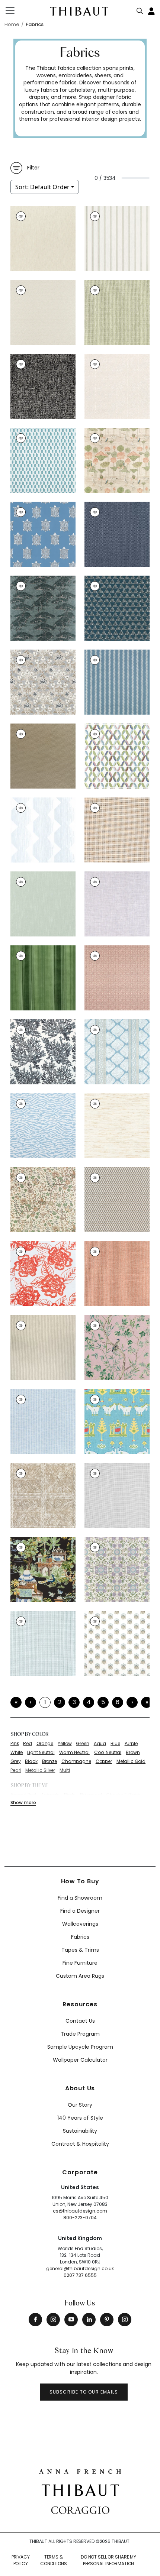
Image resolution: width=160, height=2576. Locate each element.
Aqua (100, 1744)
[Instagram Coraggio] (125, 2320)
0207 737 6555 (80, 2275)
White (17, 1753)
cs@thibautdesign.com (80, 2211)
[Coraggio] (80, 2509)
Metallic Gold (131, 1761)
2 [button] (60, 1702)
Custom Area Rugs (80, 1976)
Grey (15, 1761)
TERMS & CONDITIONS (54, 2560)
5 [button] (103, 1702)
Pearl (16, 1770)
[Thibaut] (80, 2489)
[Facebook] (35, 2320)
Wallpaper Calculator (80, 2060)
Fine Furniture (80, 1963)
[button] (132, 1702)
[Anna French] (80, 2471)
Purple (131, 1744)
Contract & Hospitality (80, 2144)
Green (82, 1744)
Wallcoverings (80, 1924)
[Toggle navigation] (15, 10)
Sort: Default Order (42, 187)
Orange (45, 1744)
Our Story (80, 2105)
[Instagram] (53, 2320)
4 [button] (89, 1702)
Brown (133, 1753)
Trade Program (80, 2034)
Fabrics (80, 1937)
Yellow (65, 1744)
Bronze (49, 1761)
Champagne (76, 1761)
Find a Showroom (80, 1898)
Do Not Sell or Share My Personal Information (108, 2560)
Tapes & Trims (80, 1950)
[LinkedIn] (89, 2320)
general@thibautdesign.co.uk (80, 2268)
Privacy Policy (21, 2560)
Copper (104, 1761)
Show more (23, 1802)
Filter (33, 168)
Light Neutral (41, 1753)
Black (31, 1761)
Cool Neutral (108, 1753)
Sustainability (80, 2131)
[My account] (152, 10)
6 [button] (118, 1702)
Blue (115, 1744)
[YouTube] (71, 2320)
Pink (15, 1744)
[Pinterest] (107, 2320)
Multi (65, 1770)
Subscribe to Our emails (84, 2392)
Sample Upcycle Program (80, 2047)
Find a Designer (80, 1911)
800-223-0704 (80, 2218)
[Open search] (140, 9)
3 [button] (74, 1702)
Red (28, 1744)
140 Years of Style (80, 2118)
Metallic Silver (40, 1770)
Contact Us (80, 2021)
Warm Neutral (74, 1753)
